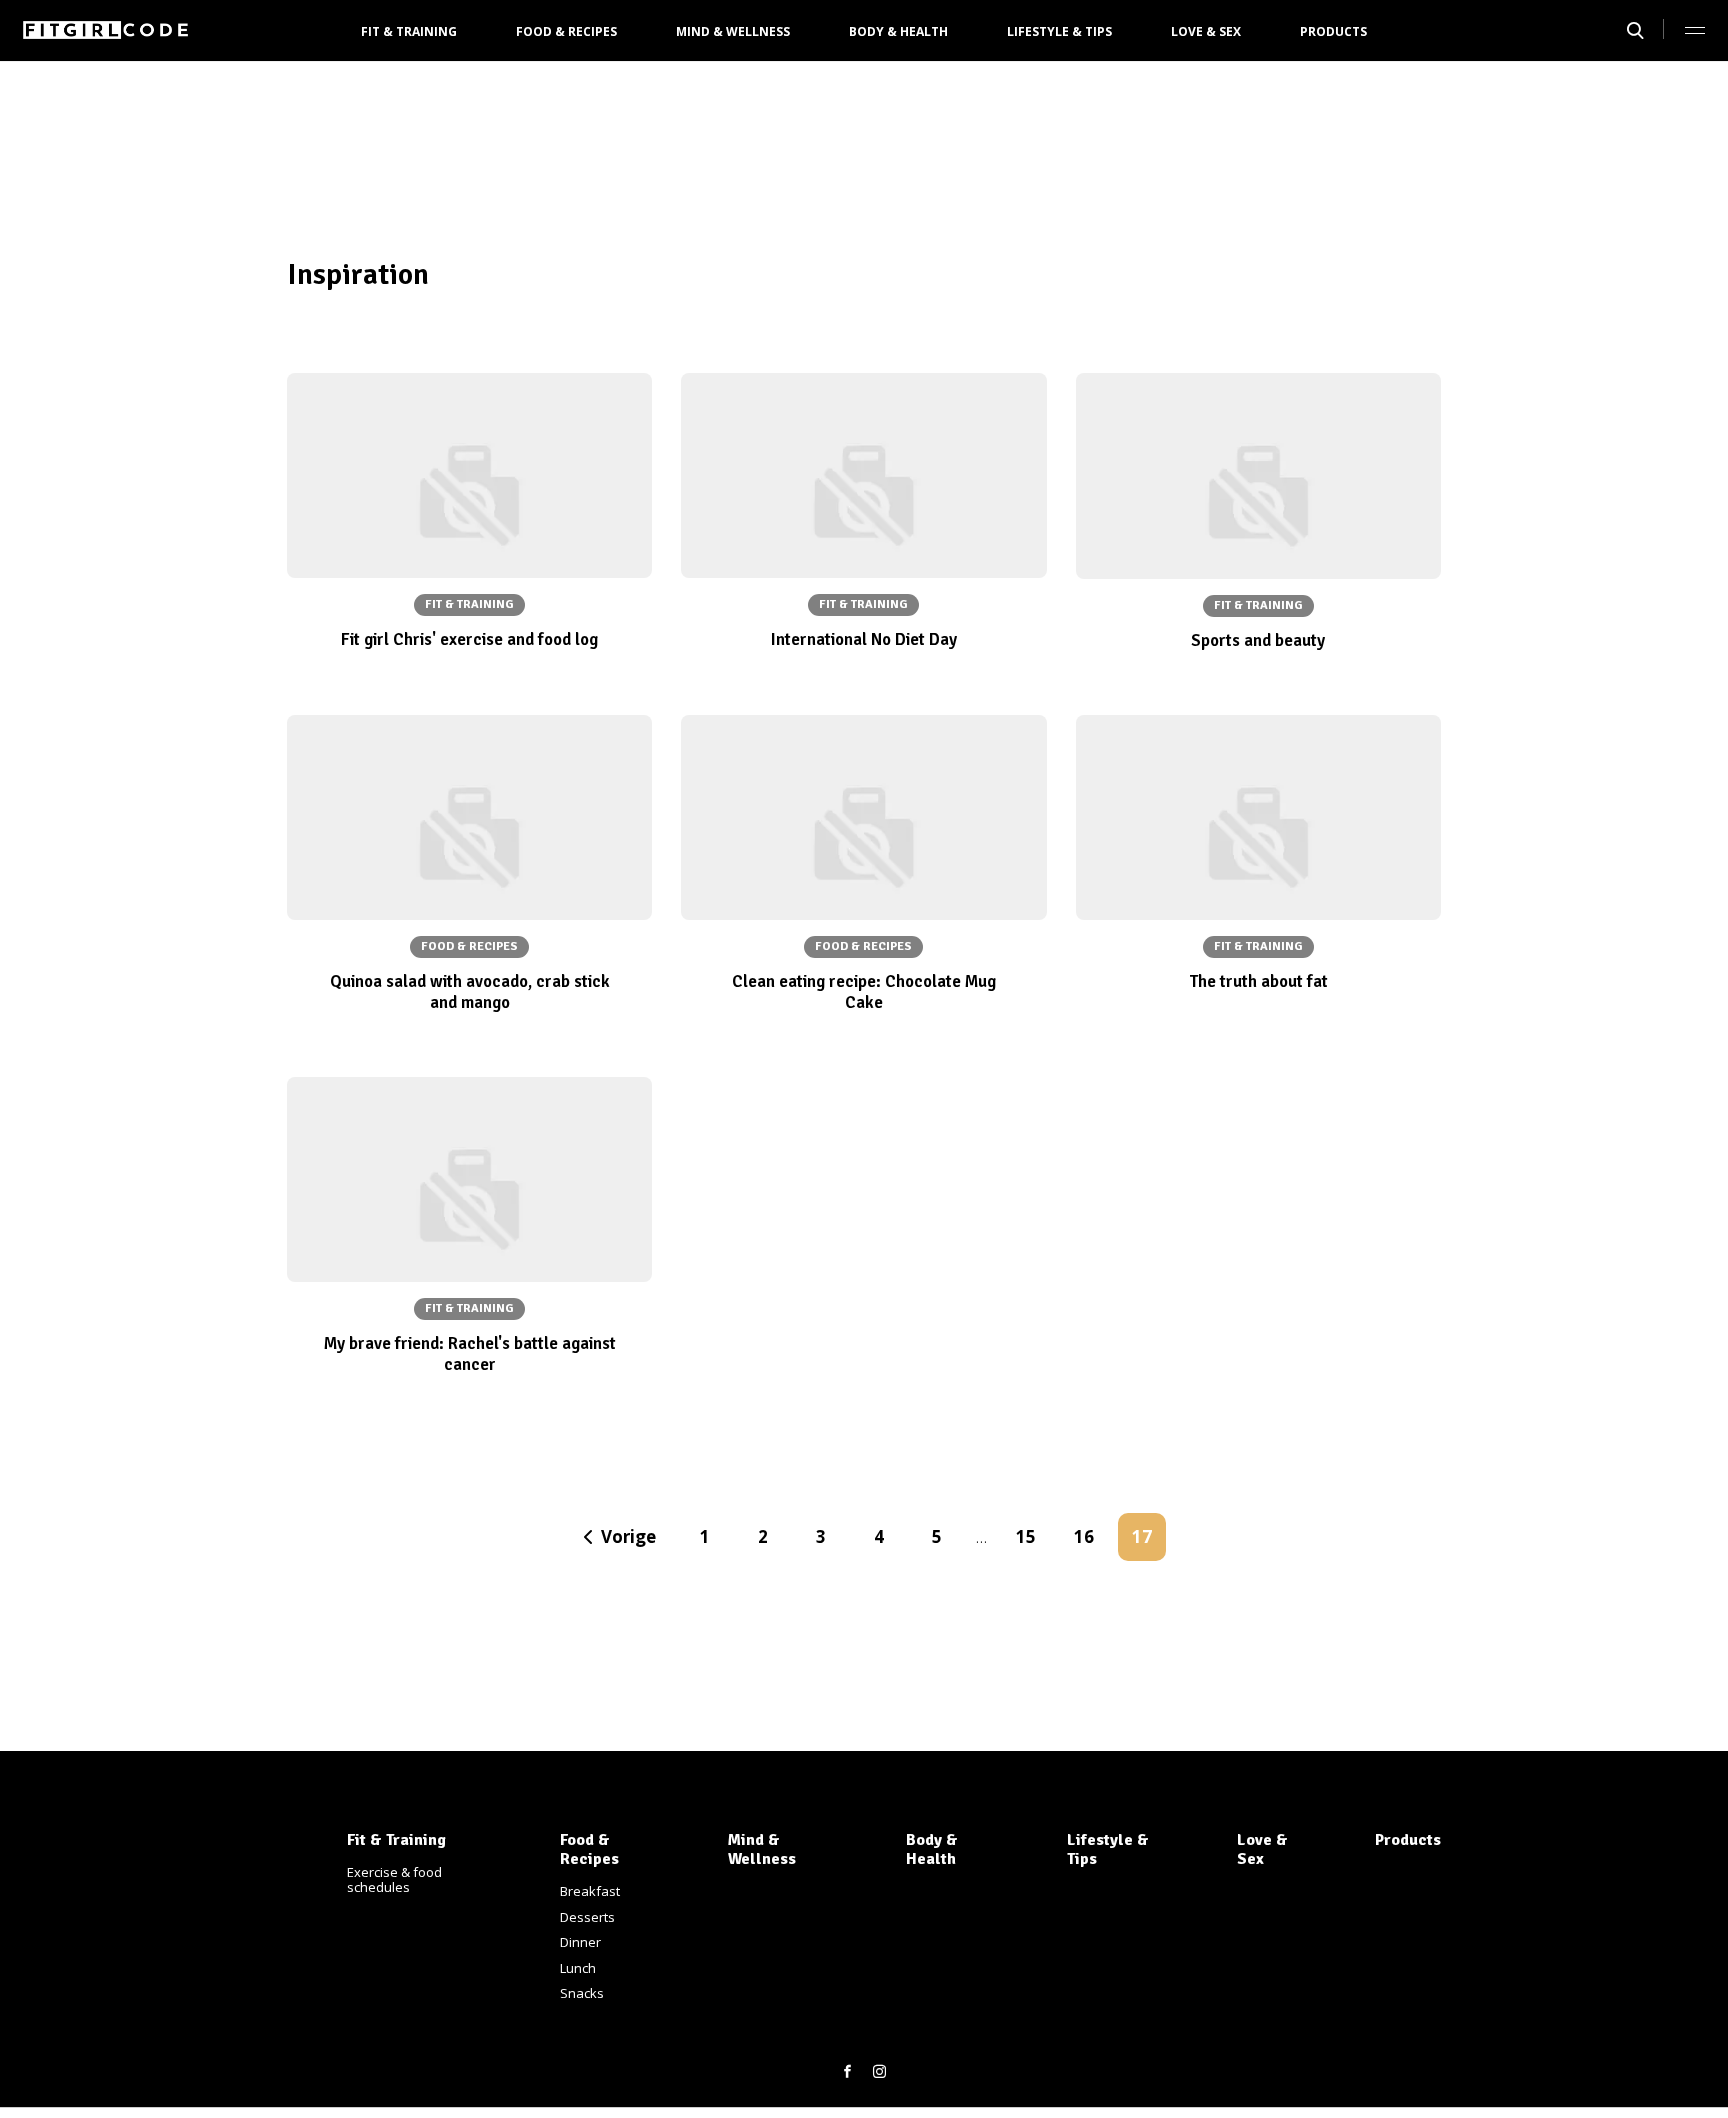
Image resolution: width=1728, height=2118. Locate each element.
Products (1333, 31)
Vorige (628, 1536)
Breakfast (590, 1891)
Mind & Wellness (733, 31)
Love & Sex (1206, 31)
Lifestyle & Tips (1059, 31)
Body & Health (898, 31)
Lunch (578, 1968)
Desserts (587, 1917)
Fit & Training (409, 31)
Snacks (582, 1993)
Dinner (580, 1942)
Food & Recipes (566, 31)
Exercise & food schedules (394, 1880)
